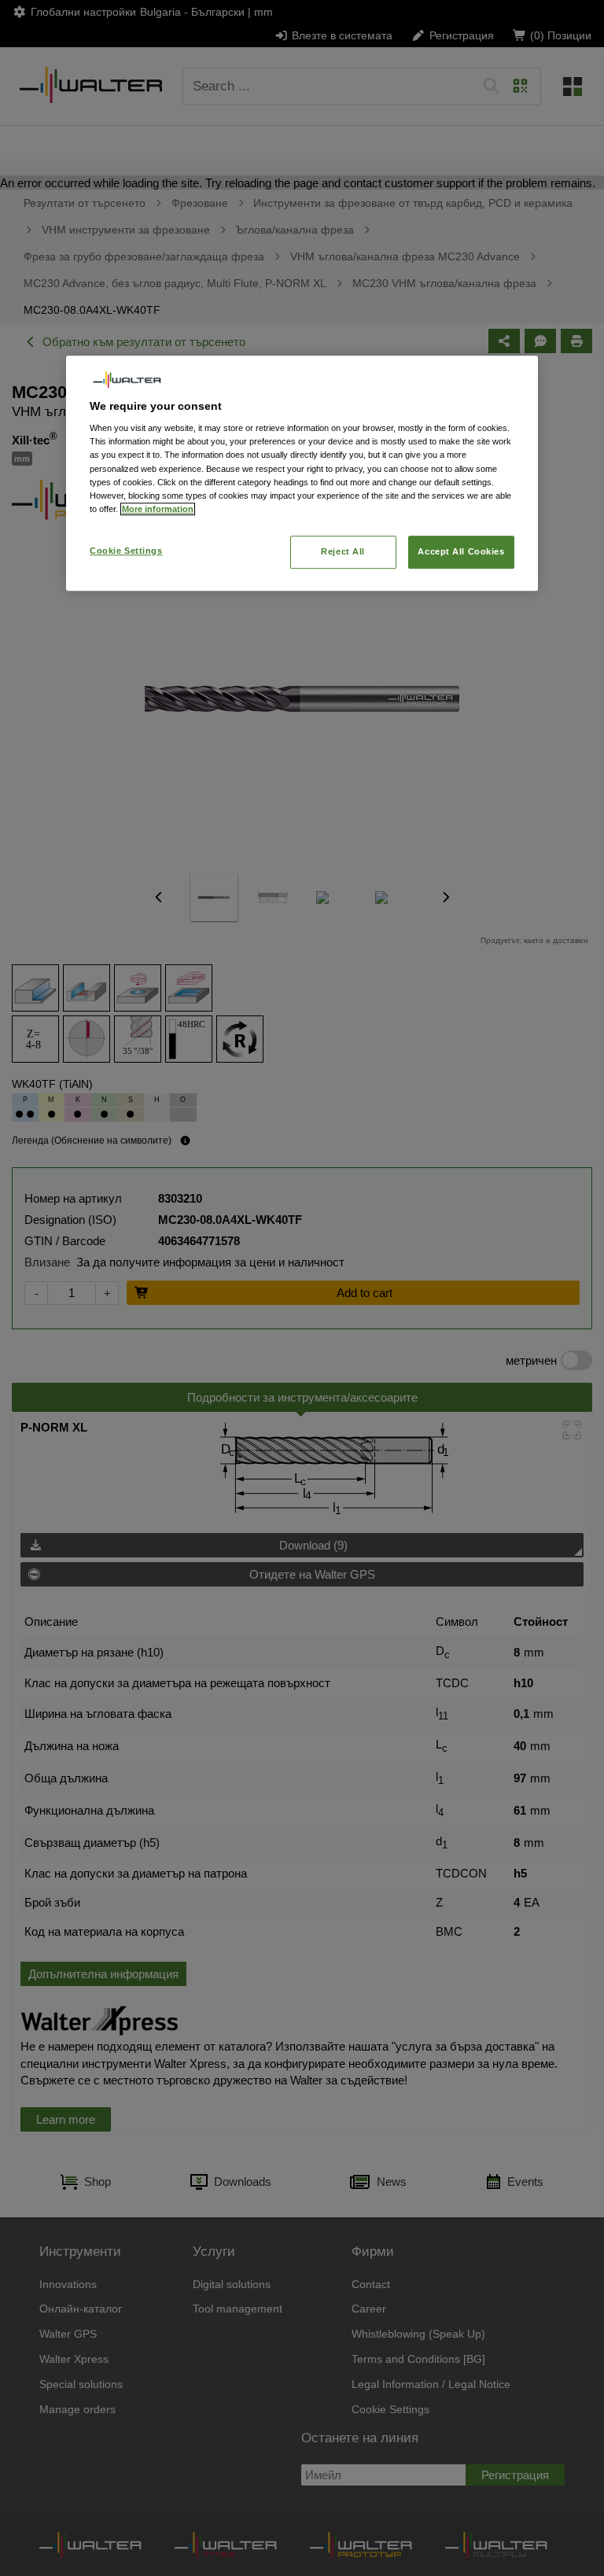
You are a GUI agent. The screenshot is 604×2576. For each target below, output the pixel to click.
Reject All (343, 551)
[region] (302, 473)
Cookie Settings (126, 551)
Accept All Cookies (461, 551)
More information (158, 509)
